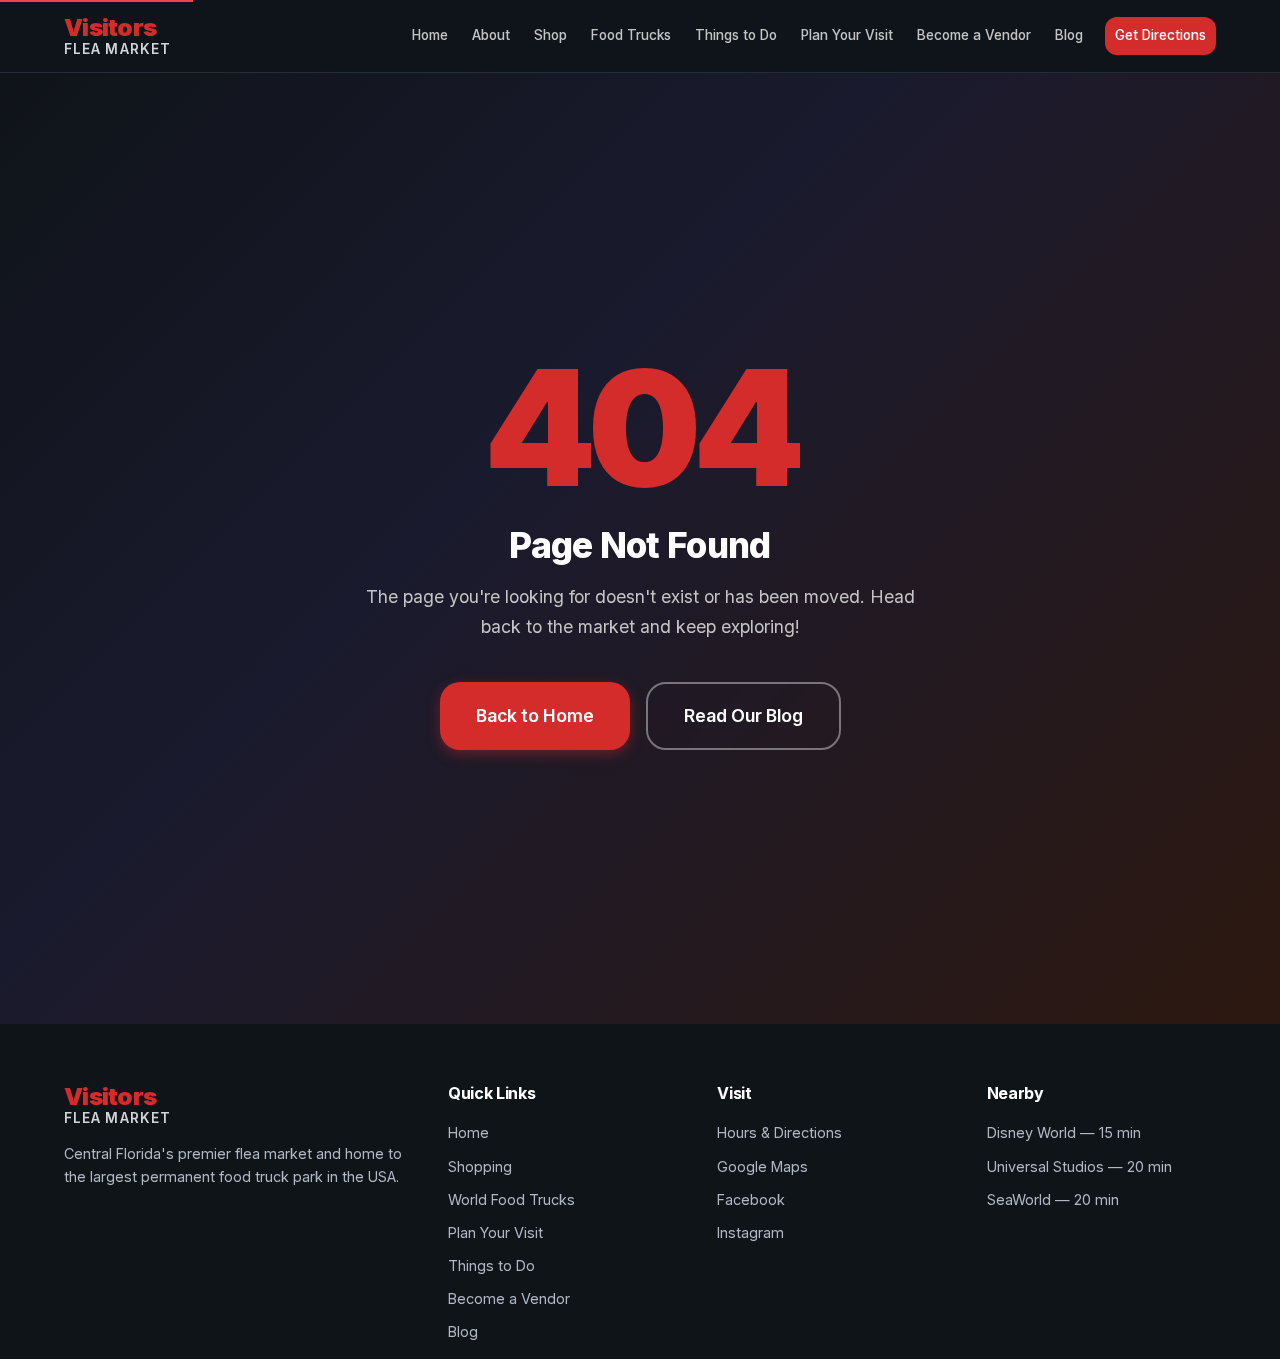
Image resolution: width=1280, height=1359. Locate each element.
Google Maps (762, 1166)
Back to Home (535, 715)
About (491, 35)
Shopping (480, 1166)
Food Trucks (631, 35)
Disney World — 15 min (1064, 1132)
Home (430, 35)
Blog (1069, 35)
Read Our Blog (743, 715)
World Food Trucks (511, 1199)
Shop (550, 35)
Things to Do (736, 35)
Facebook (751, 1199)
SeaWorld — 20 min (1053, 1199)
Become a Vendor (974, 35)
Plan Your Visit (847, 35)
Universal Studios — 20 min (1079, 1166)
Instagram (750, 1232)
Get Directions (1160, 35)
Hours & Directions (779, 1132)
